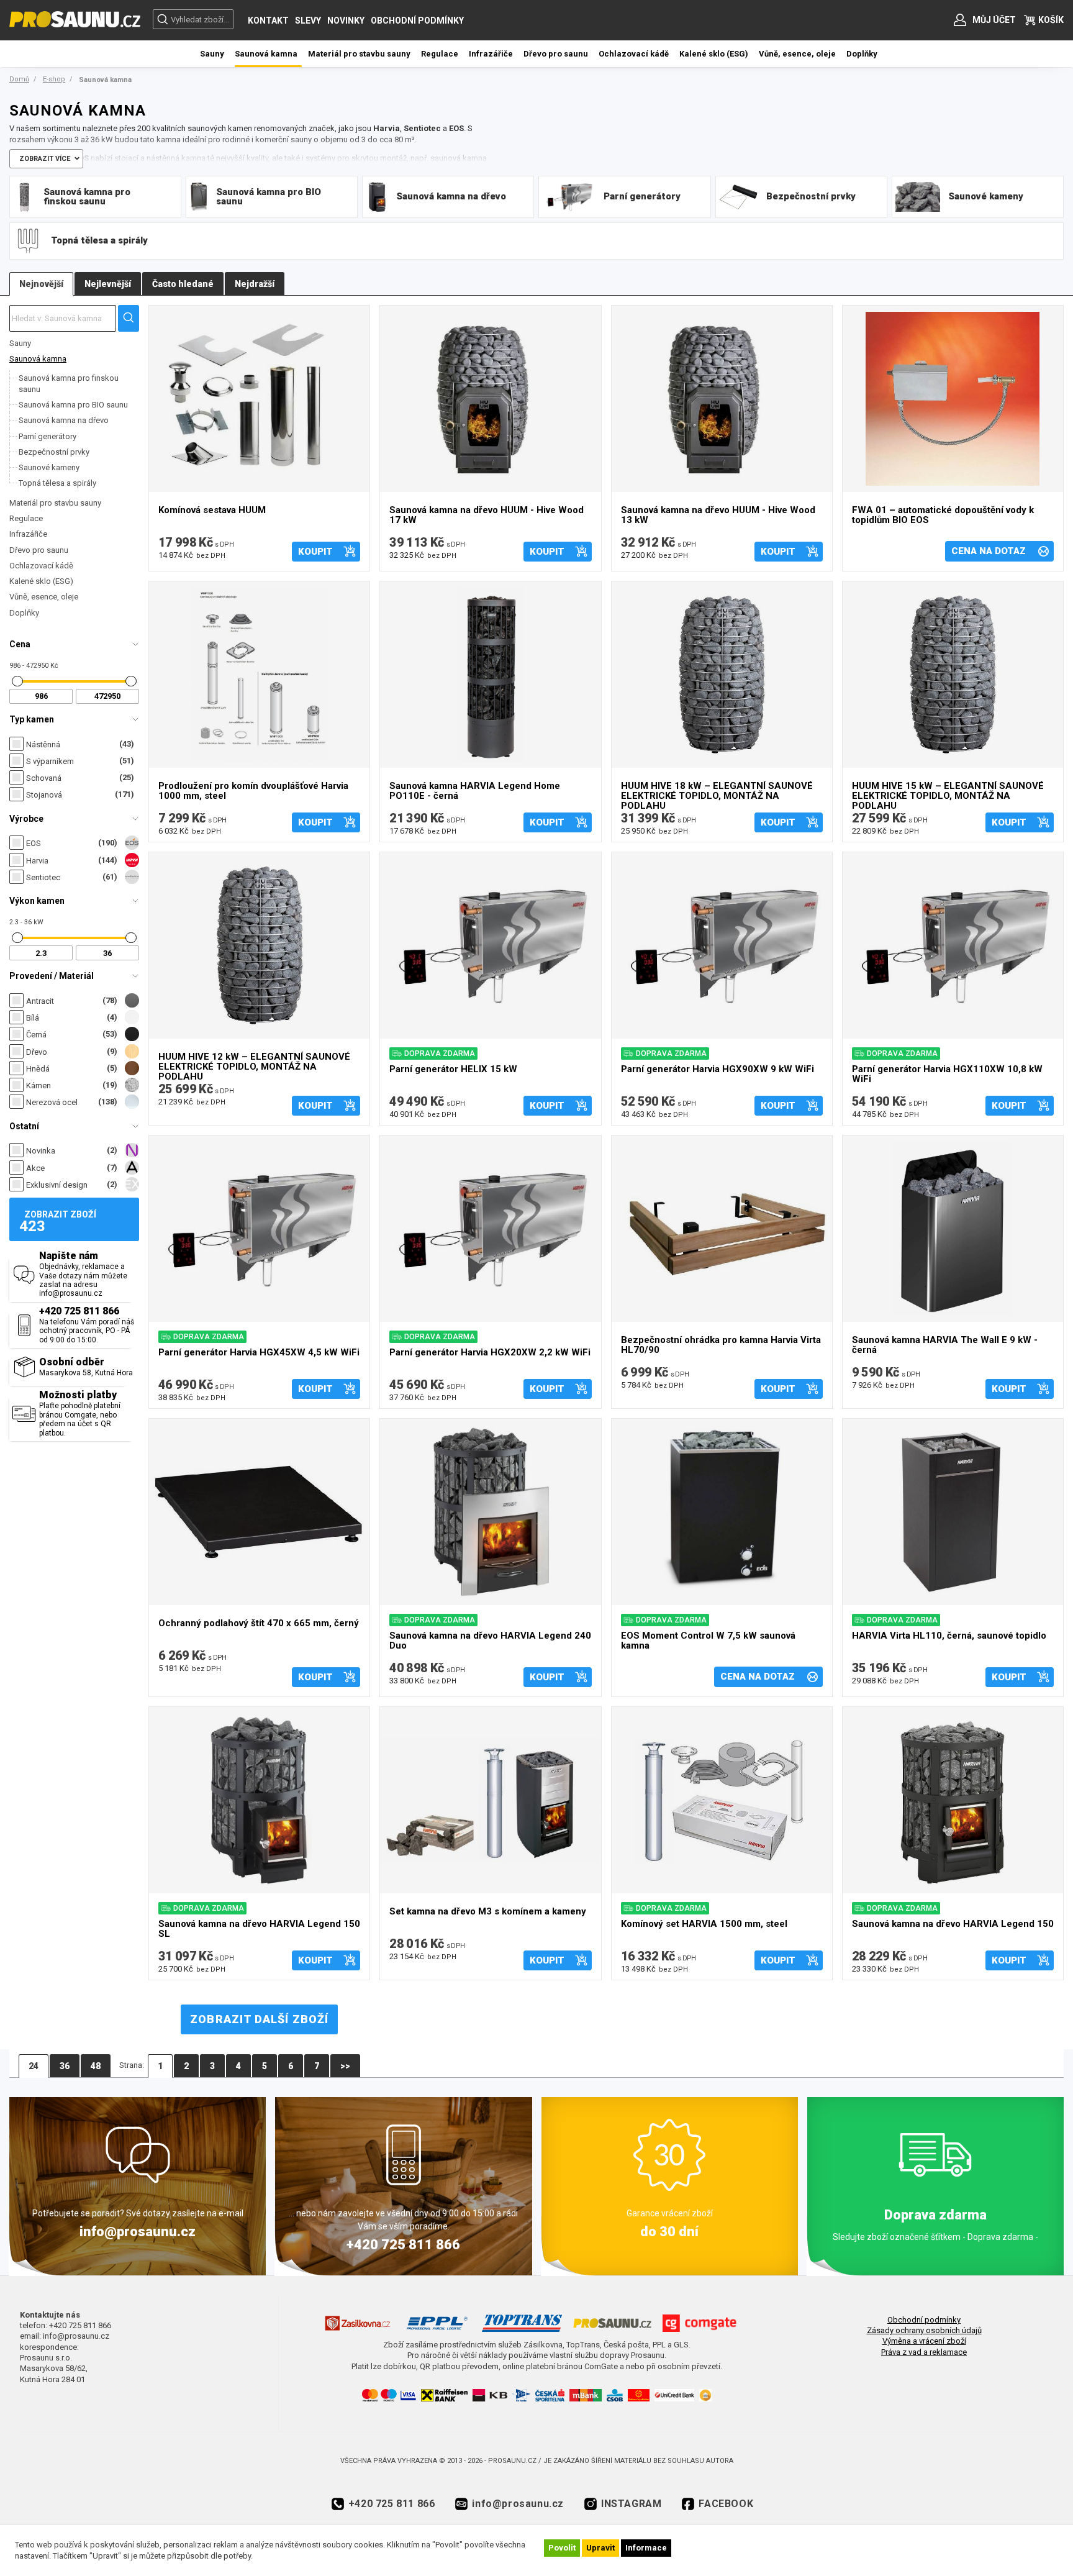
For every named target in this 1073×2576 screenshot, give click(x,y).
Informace (646, 2548)
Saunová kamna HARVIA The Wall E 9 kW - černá (945, 1345)
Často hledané (183, 284)
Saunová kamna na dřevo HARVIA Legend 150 (953, 1924)
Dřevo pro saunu (39, 550)
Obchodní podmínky (417, 20)
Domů (19, 79)
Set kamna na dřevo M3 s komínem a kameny (488, 1912)
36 (65, 2066)
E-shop (54, 79)
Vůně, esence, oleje (44, 597)
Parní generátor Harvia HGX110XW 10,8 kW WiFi (947, 1074)
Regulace (26, 518)
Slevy (308, 20)
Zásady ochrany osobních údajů (924, 2330)
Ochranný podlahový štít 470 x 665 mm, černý (259, 1623)
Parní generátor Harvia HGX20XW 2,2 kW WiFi (490, 1353)
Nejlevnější (108, 284)
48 (96, 2066)
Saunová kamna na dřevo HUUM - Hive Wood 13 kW (718, 515)
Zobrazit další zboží (259, 2019)
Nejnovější (41, 284)
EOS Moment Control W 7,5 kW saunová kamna (708, 1641)
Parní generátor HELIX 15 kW (453, 1069)
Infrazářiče (28, 534)
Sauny (20, 343)
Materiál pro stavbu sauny (55, 503)
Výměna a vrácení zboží (924, 2341)
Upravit (600, 2548)
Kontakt (268, 20)
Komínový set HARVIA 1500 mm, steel (704, 1924)
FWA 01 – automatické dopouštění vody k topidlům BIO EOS (943, 515)
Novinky (346, 20)
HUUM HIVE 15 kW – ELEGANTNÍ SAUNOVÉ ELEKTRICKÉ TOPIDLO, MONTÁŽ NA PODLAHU (948, 794)
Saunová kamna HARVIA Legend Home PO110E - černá (475, 791)
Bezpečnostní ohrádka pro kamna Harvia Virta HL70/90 (721, 1345)
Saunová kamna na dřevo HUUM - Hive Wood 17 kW (487, 515)
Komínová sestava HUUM (212, 510)
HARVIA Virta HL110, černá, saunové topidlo (949, 1636)
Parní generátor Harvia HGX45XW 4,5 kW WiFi (259, 1353)
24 (34, 2066)
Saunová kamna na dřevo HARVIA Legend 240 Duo (490, 1641)
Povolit (562, 2548)
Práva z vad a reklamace (924, 2352)
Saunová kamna (38, 359)
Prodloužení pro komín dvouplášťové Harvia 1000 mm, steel (253, 791)
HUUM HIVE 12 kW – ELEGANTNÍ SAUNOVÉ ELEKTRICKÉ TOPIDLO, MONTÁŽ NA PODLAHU (254, 1065)
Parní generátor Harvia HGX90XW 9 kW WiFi (718, 1069)
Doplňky (24, 613)
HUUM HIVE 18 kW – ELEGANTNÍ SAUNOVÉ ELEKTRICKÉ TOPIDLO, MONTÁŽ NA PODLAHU (717, 794)
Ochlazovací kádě (41, 566)
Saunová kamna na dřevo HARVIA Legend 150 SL (259, 1929)
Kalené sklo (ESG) (41, 581)
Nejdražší (255, 284)
